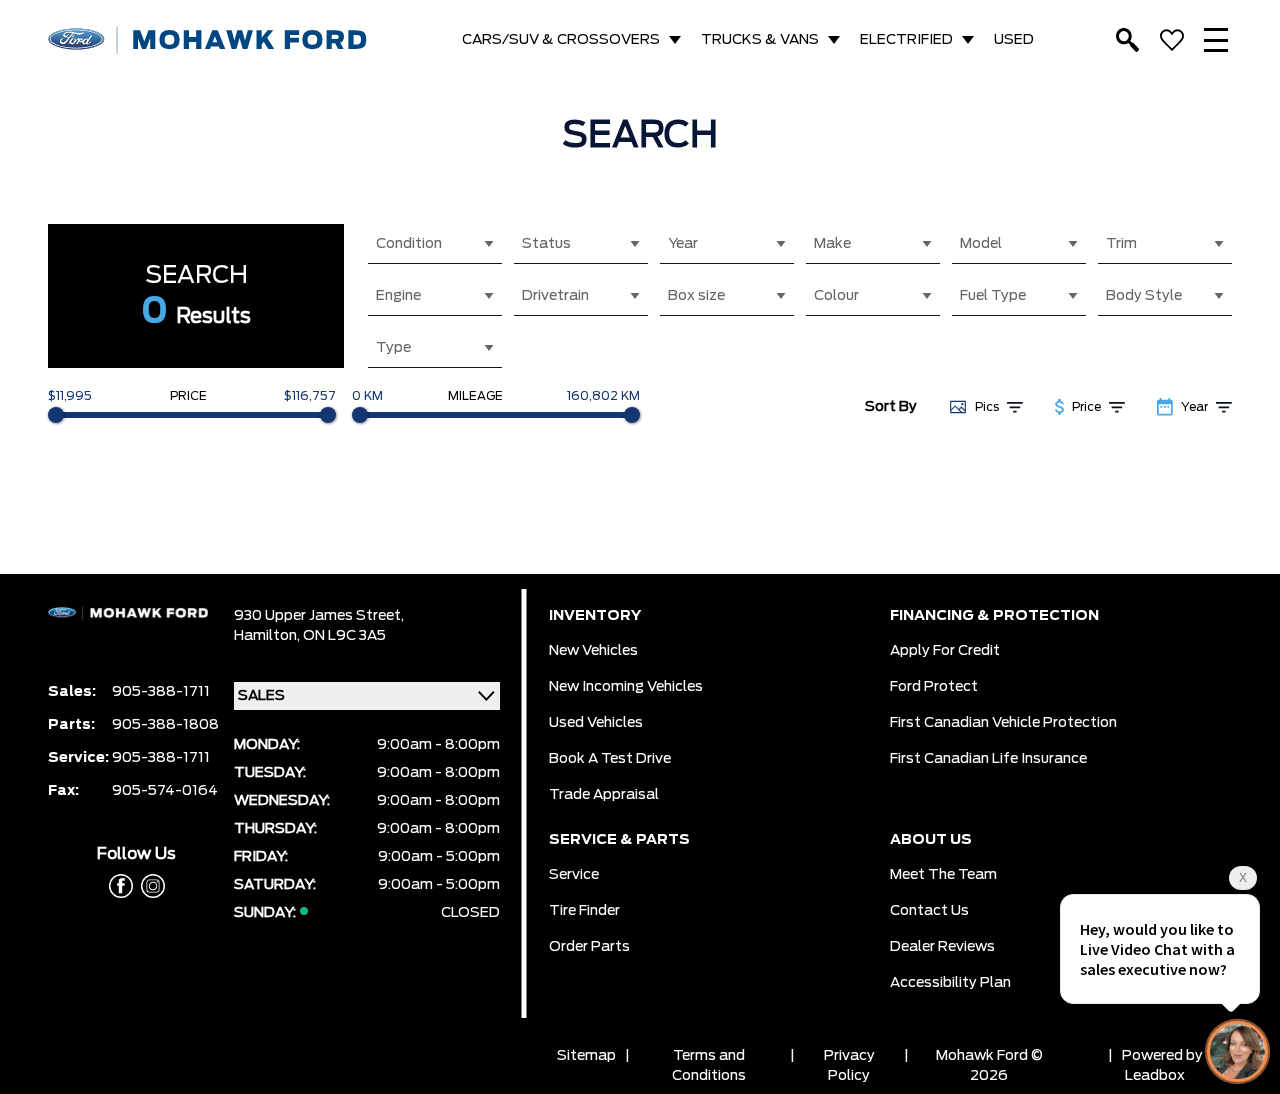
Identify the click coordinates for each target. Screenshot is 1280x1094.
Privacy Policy (849, 1066)
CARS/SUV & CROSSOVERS (561, 40)
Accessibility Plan (950, 983)
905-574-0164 (165, 791)
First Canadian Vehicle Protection (1003, 723)
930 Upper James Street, (319, 616)
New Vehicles (593, 651)
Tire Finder (584, 911)
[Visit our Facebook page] (121, 886)
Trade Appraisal (604, 795)
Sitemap (586, 1056)
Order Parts (589, 947)
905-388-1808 (165, 725)
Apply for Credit (945, 651)
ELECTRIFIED (906, 40)
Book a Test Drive (610, 759)
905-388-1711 (161, 692)
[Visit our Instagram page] (149, 886)
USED (1014, 40)
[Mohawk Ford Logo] (208, 40)
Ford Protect (934, 687)
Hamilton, (268, 636)
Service (574, 875)
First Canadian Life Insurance (988, 759)
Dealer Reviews (942, 947)
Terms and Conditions (709, 1066)
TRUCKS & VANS (760, 40)
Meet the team (943, 875)
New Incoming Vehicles (626, 687)
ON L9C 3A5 (344, 636)
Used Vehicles (596, 723)
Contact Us (929, 911)
